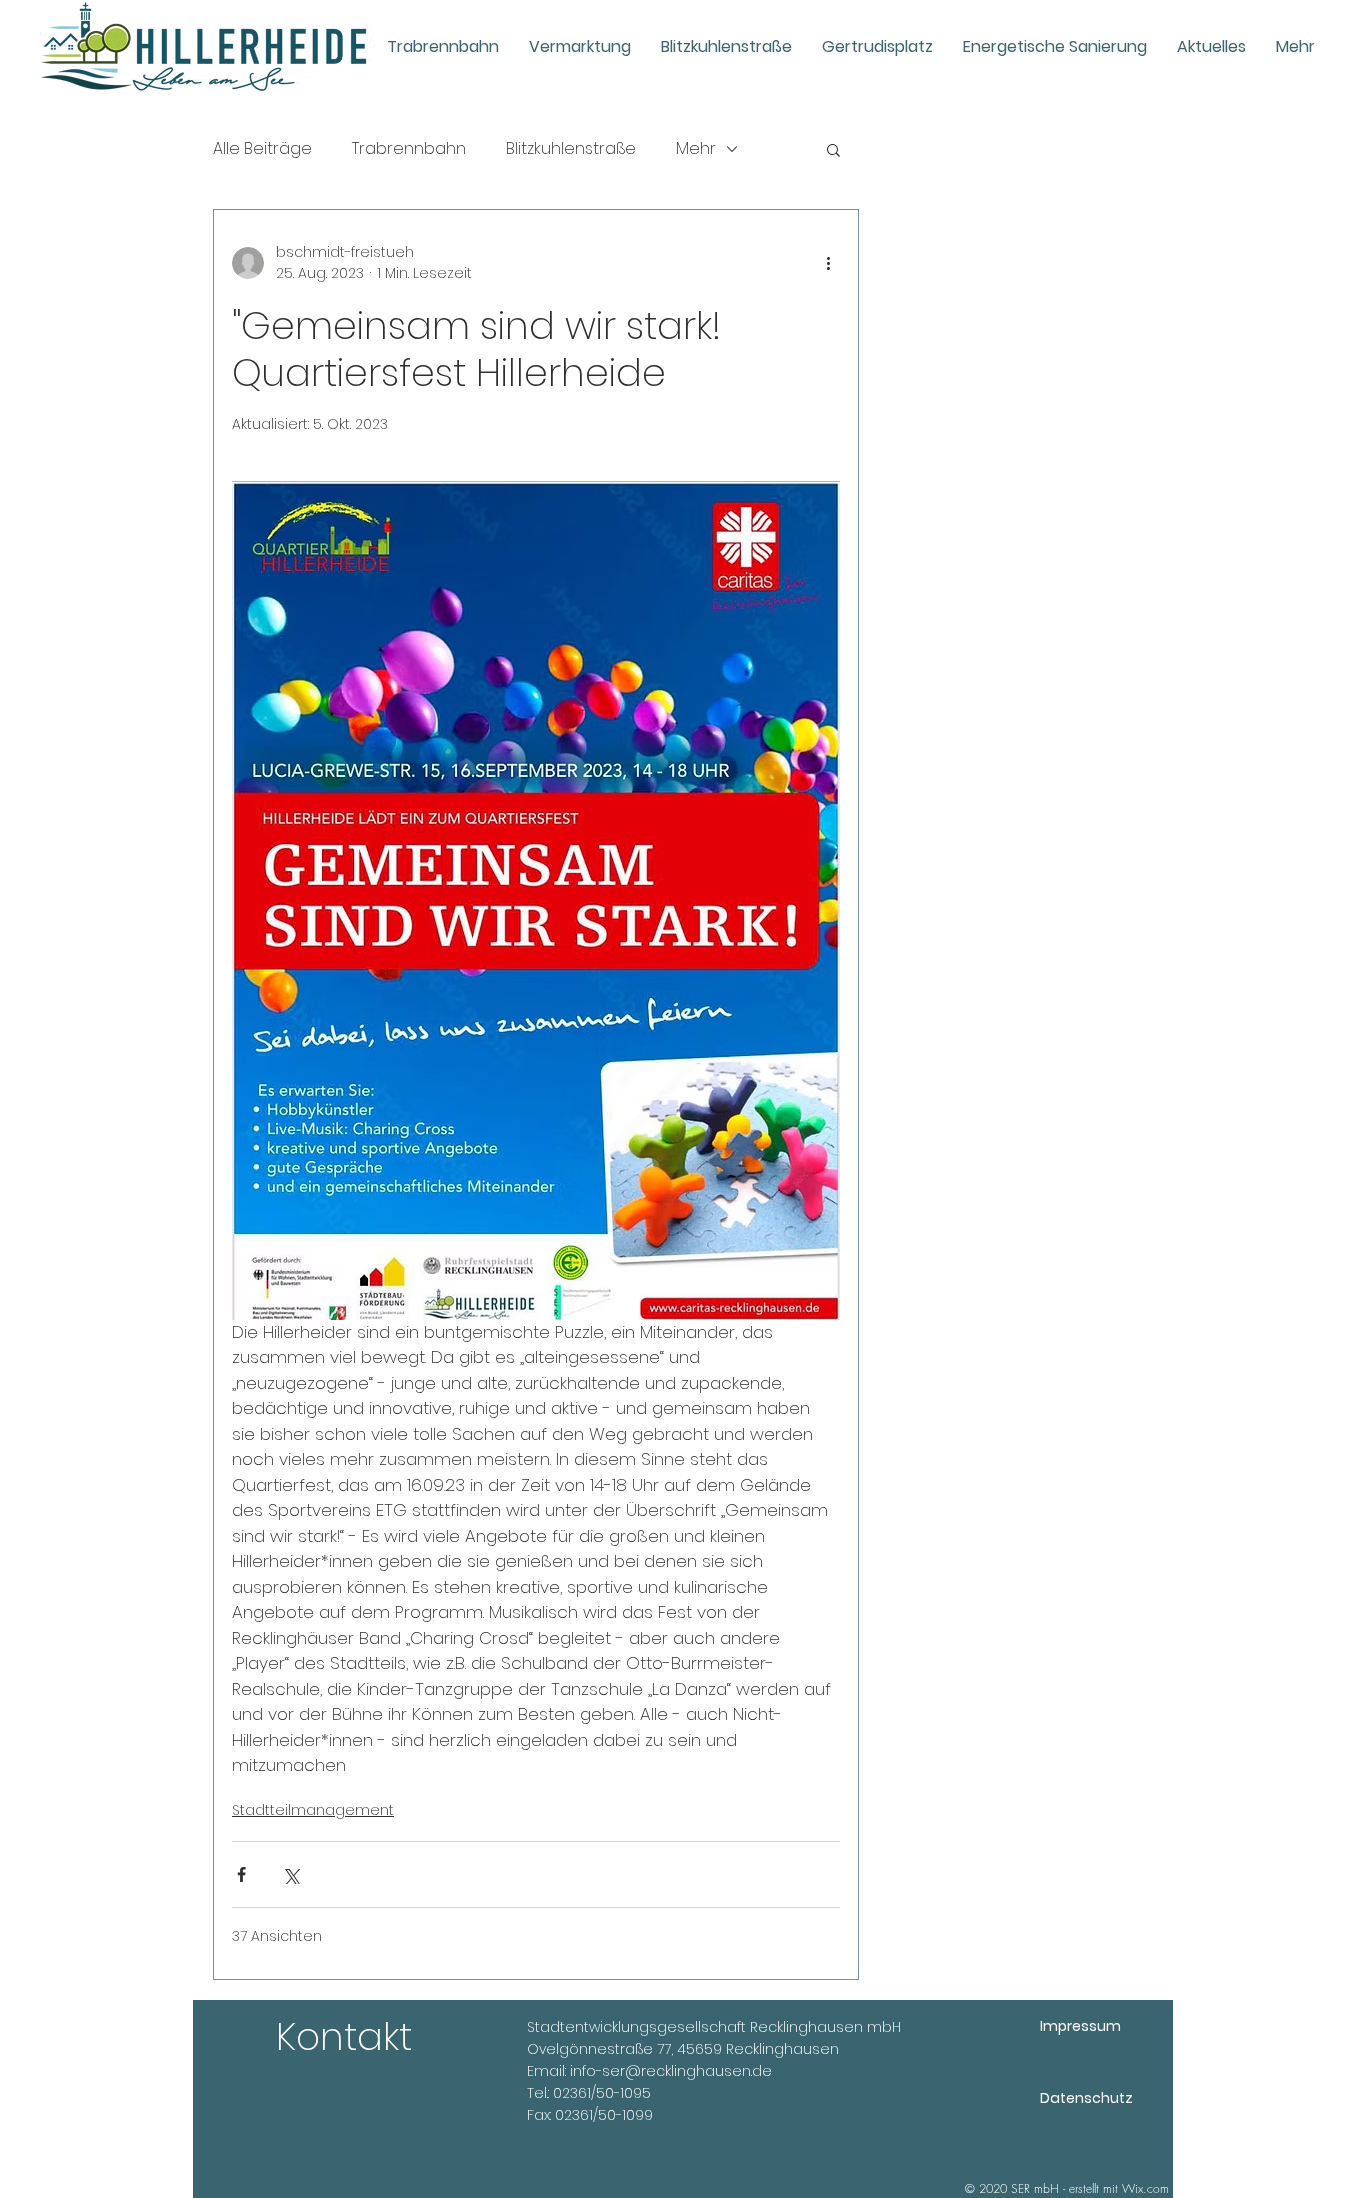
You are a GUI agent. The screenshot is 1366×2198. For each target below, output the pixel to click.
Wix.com (1145, 2188)
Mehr (696, 149)
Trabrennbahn (409, 149)
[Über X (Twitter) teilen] (290, 1874)
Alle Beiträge (262, 149)
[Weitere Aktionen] (828, 263)
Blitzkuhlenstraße (571, 149)
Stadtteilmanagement (313, 1810)
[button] (833, 149)
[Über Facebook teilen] (241, 1874)
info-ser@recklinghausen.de (671, 2071)
